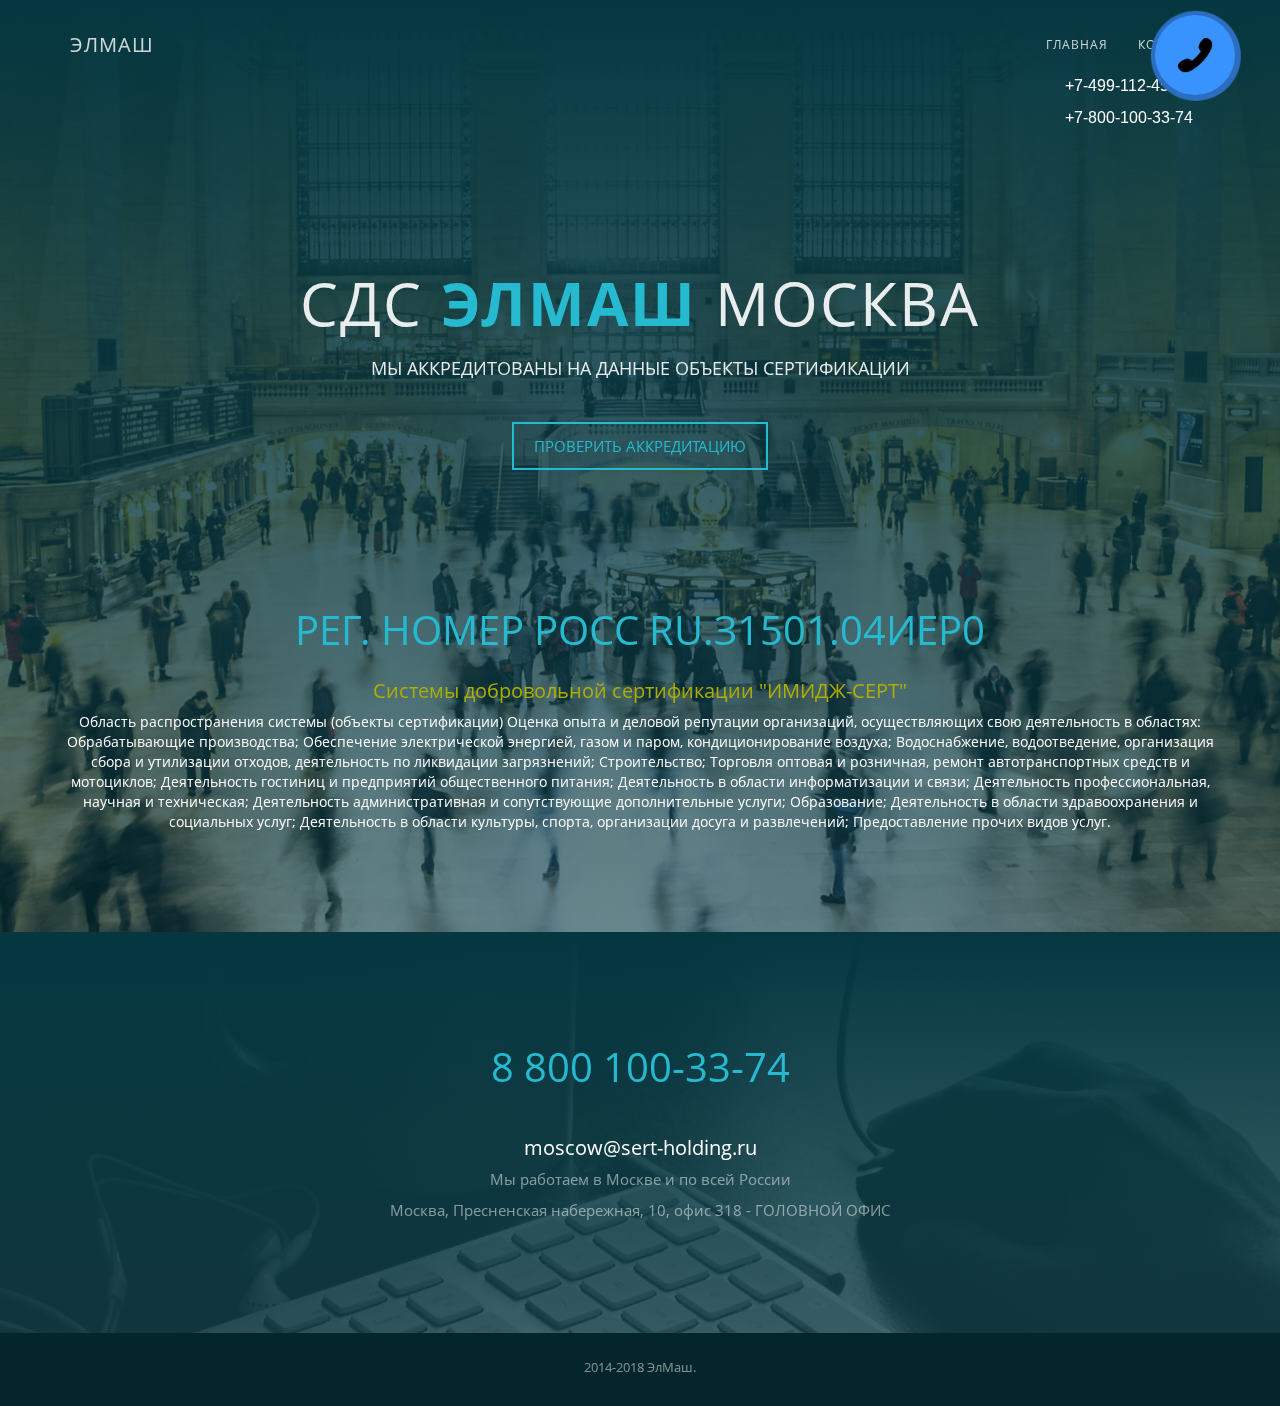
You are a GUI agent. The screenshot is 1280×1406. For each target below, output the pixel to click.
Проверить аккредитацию (640, 446)
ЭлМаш (112, 44)
